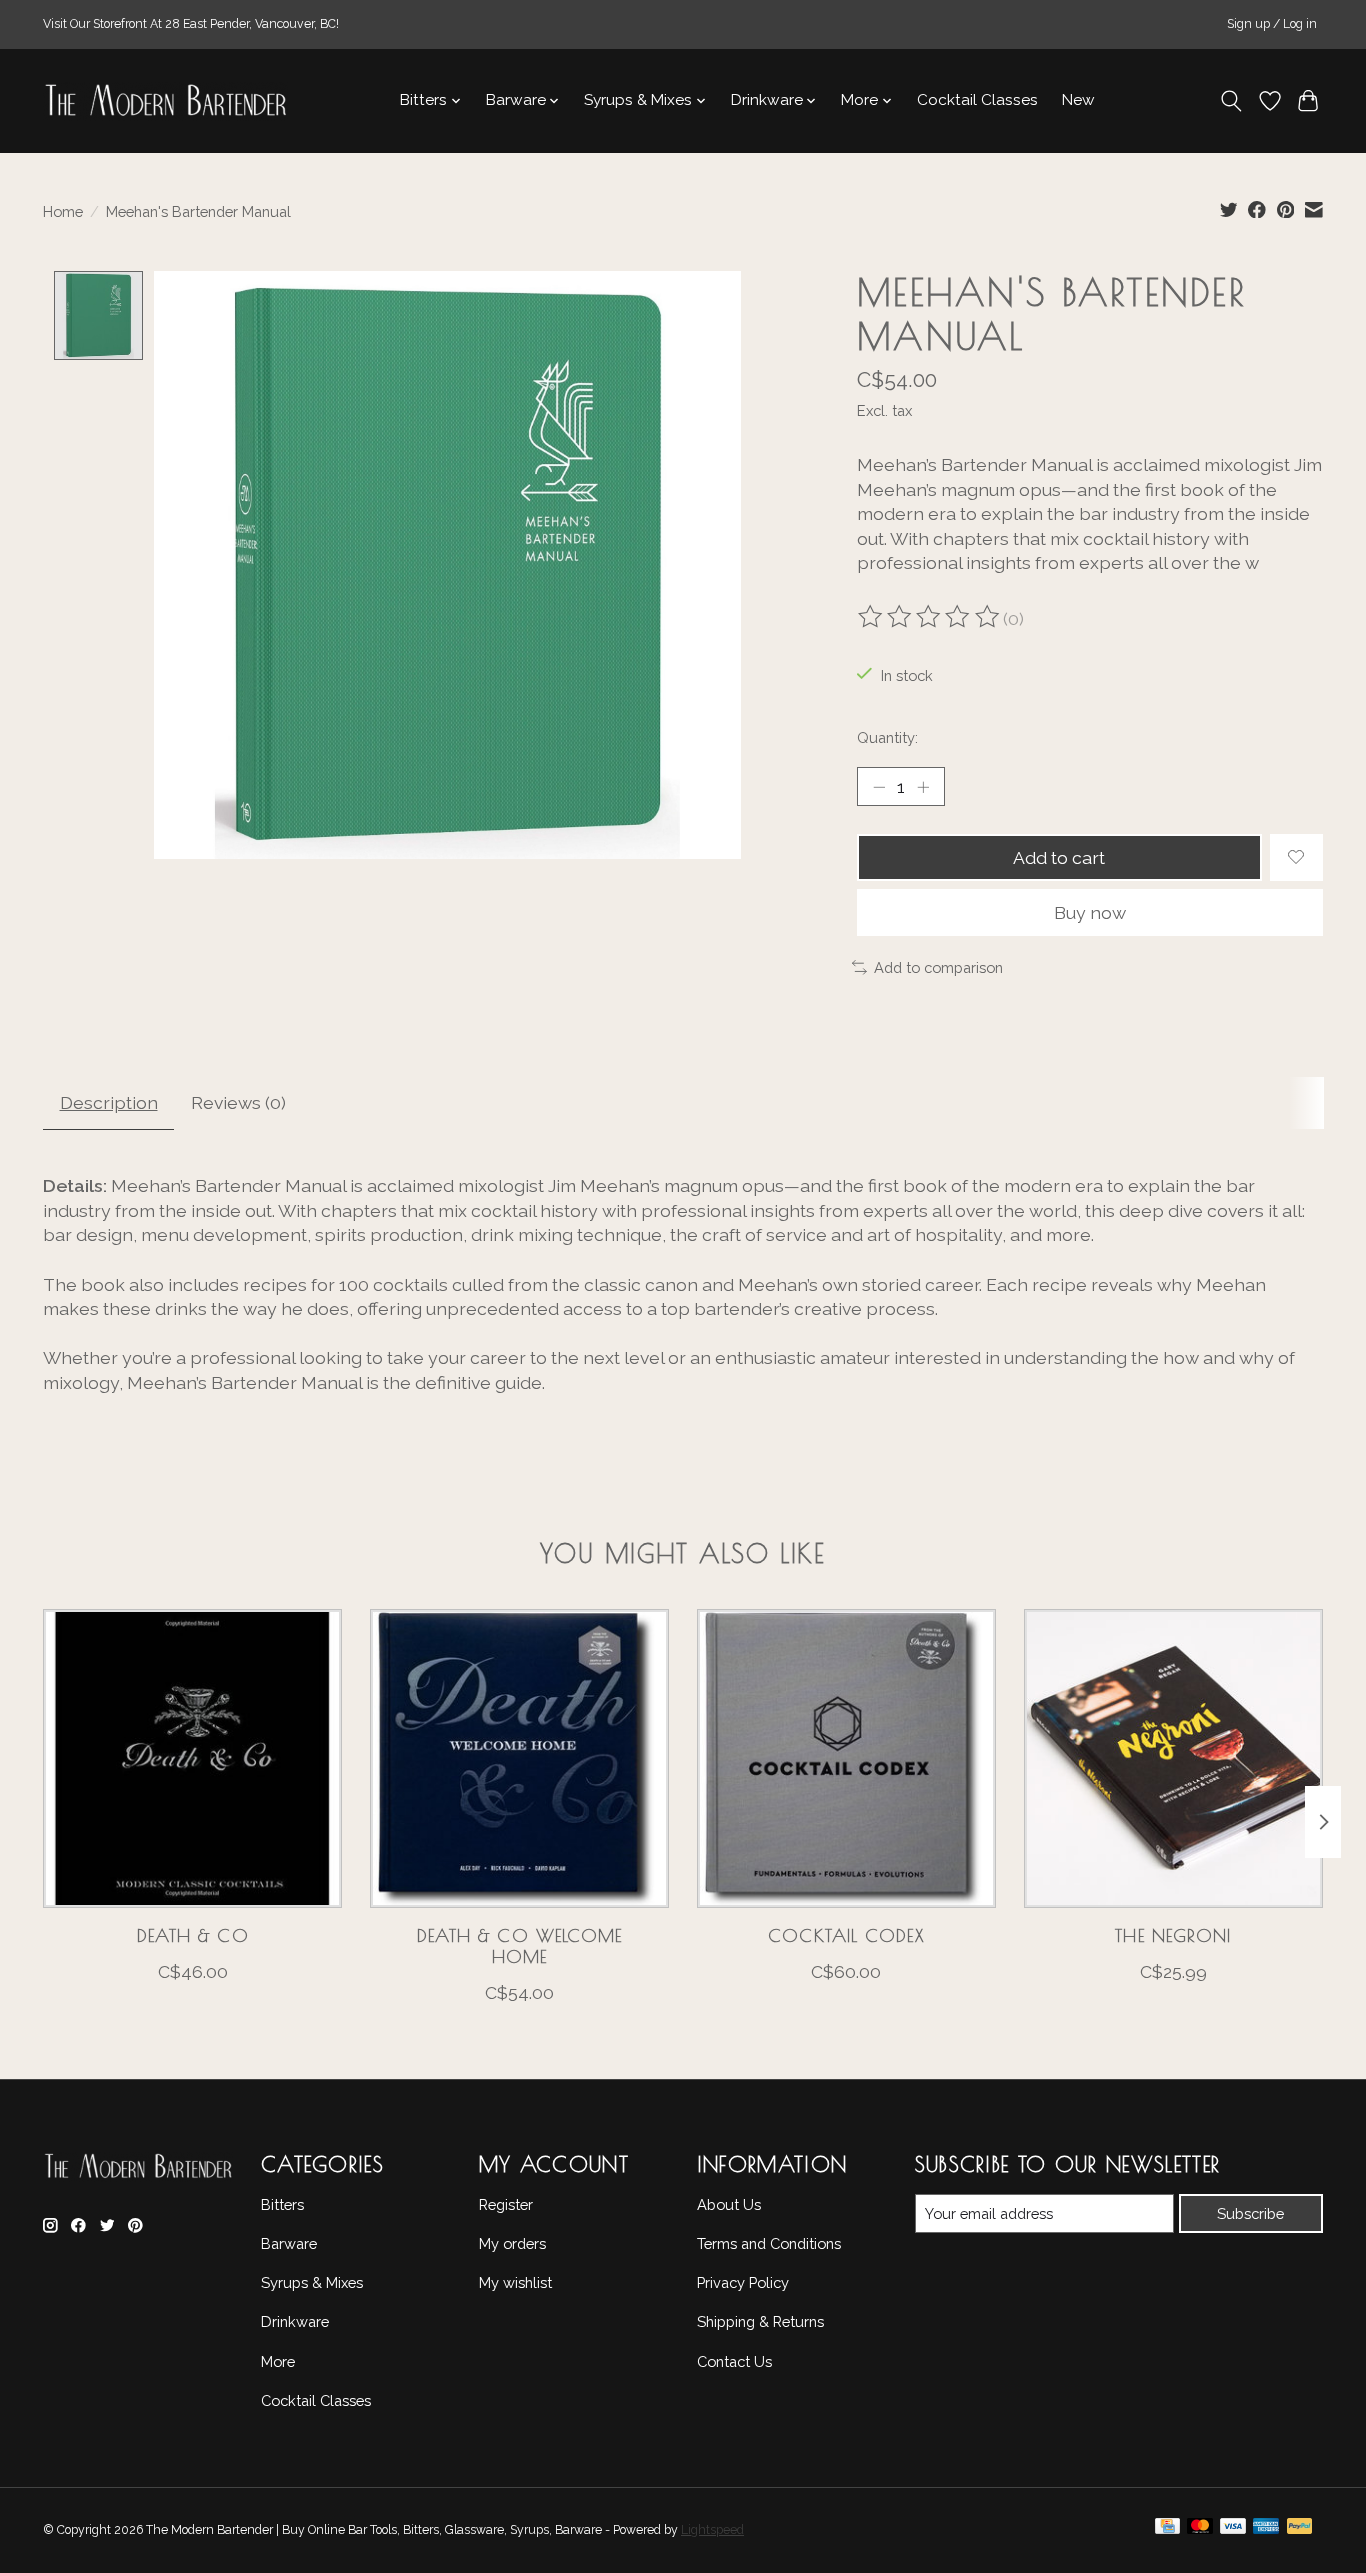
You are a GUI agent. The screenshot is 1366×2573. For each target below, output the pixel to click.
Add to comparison (938, 967)
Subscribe (1250, 2213)
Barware (289, 2243)
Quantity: (887, 737)
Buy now (1090, 912)
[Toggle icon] (1231, 101)
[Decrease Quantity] (879, 786)
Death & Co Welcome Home (520, 1946)
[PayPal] (1300, 2531)
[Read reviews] (930, 619)
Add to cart (1059, 857)
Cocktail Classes (977, 100)
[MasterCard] (1200, 2531)
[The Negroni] (1173, 1758)
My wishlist (515, 2282)
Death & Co (193, 1935)
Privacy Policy (743, 2282)
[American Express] (1266, 2531)
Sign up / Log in (1272, 24)
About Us (729, 2204)
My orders (512, 2243)
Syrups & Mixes (312, 2282)
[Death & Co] (192, 1758)
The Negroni (1173, 1935)
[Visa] (1233, 2531)
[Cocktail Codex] (846, 1758)
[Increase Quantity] (923, 786)
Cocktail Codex (846, 1935)
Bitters (282, 2204)
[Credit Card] (1167, 2531)
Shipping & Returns (760, 2321)
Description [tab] (109, 1102)
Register (506, 2204)
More (278, 2361)
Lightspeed (712, 2530)
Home (63, 211)
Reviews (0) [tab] (238, 1102)
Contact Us (734, 2361)
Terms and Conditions (769, 2243)
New (1078, 100)
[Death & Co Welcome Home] (519, 1758)
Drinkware (295, 2321)
